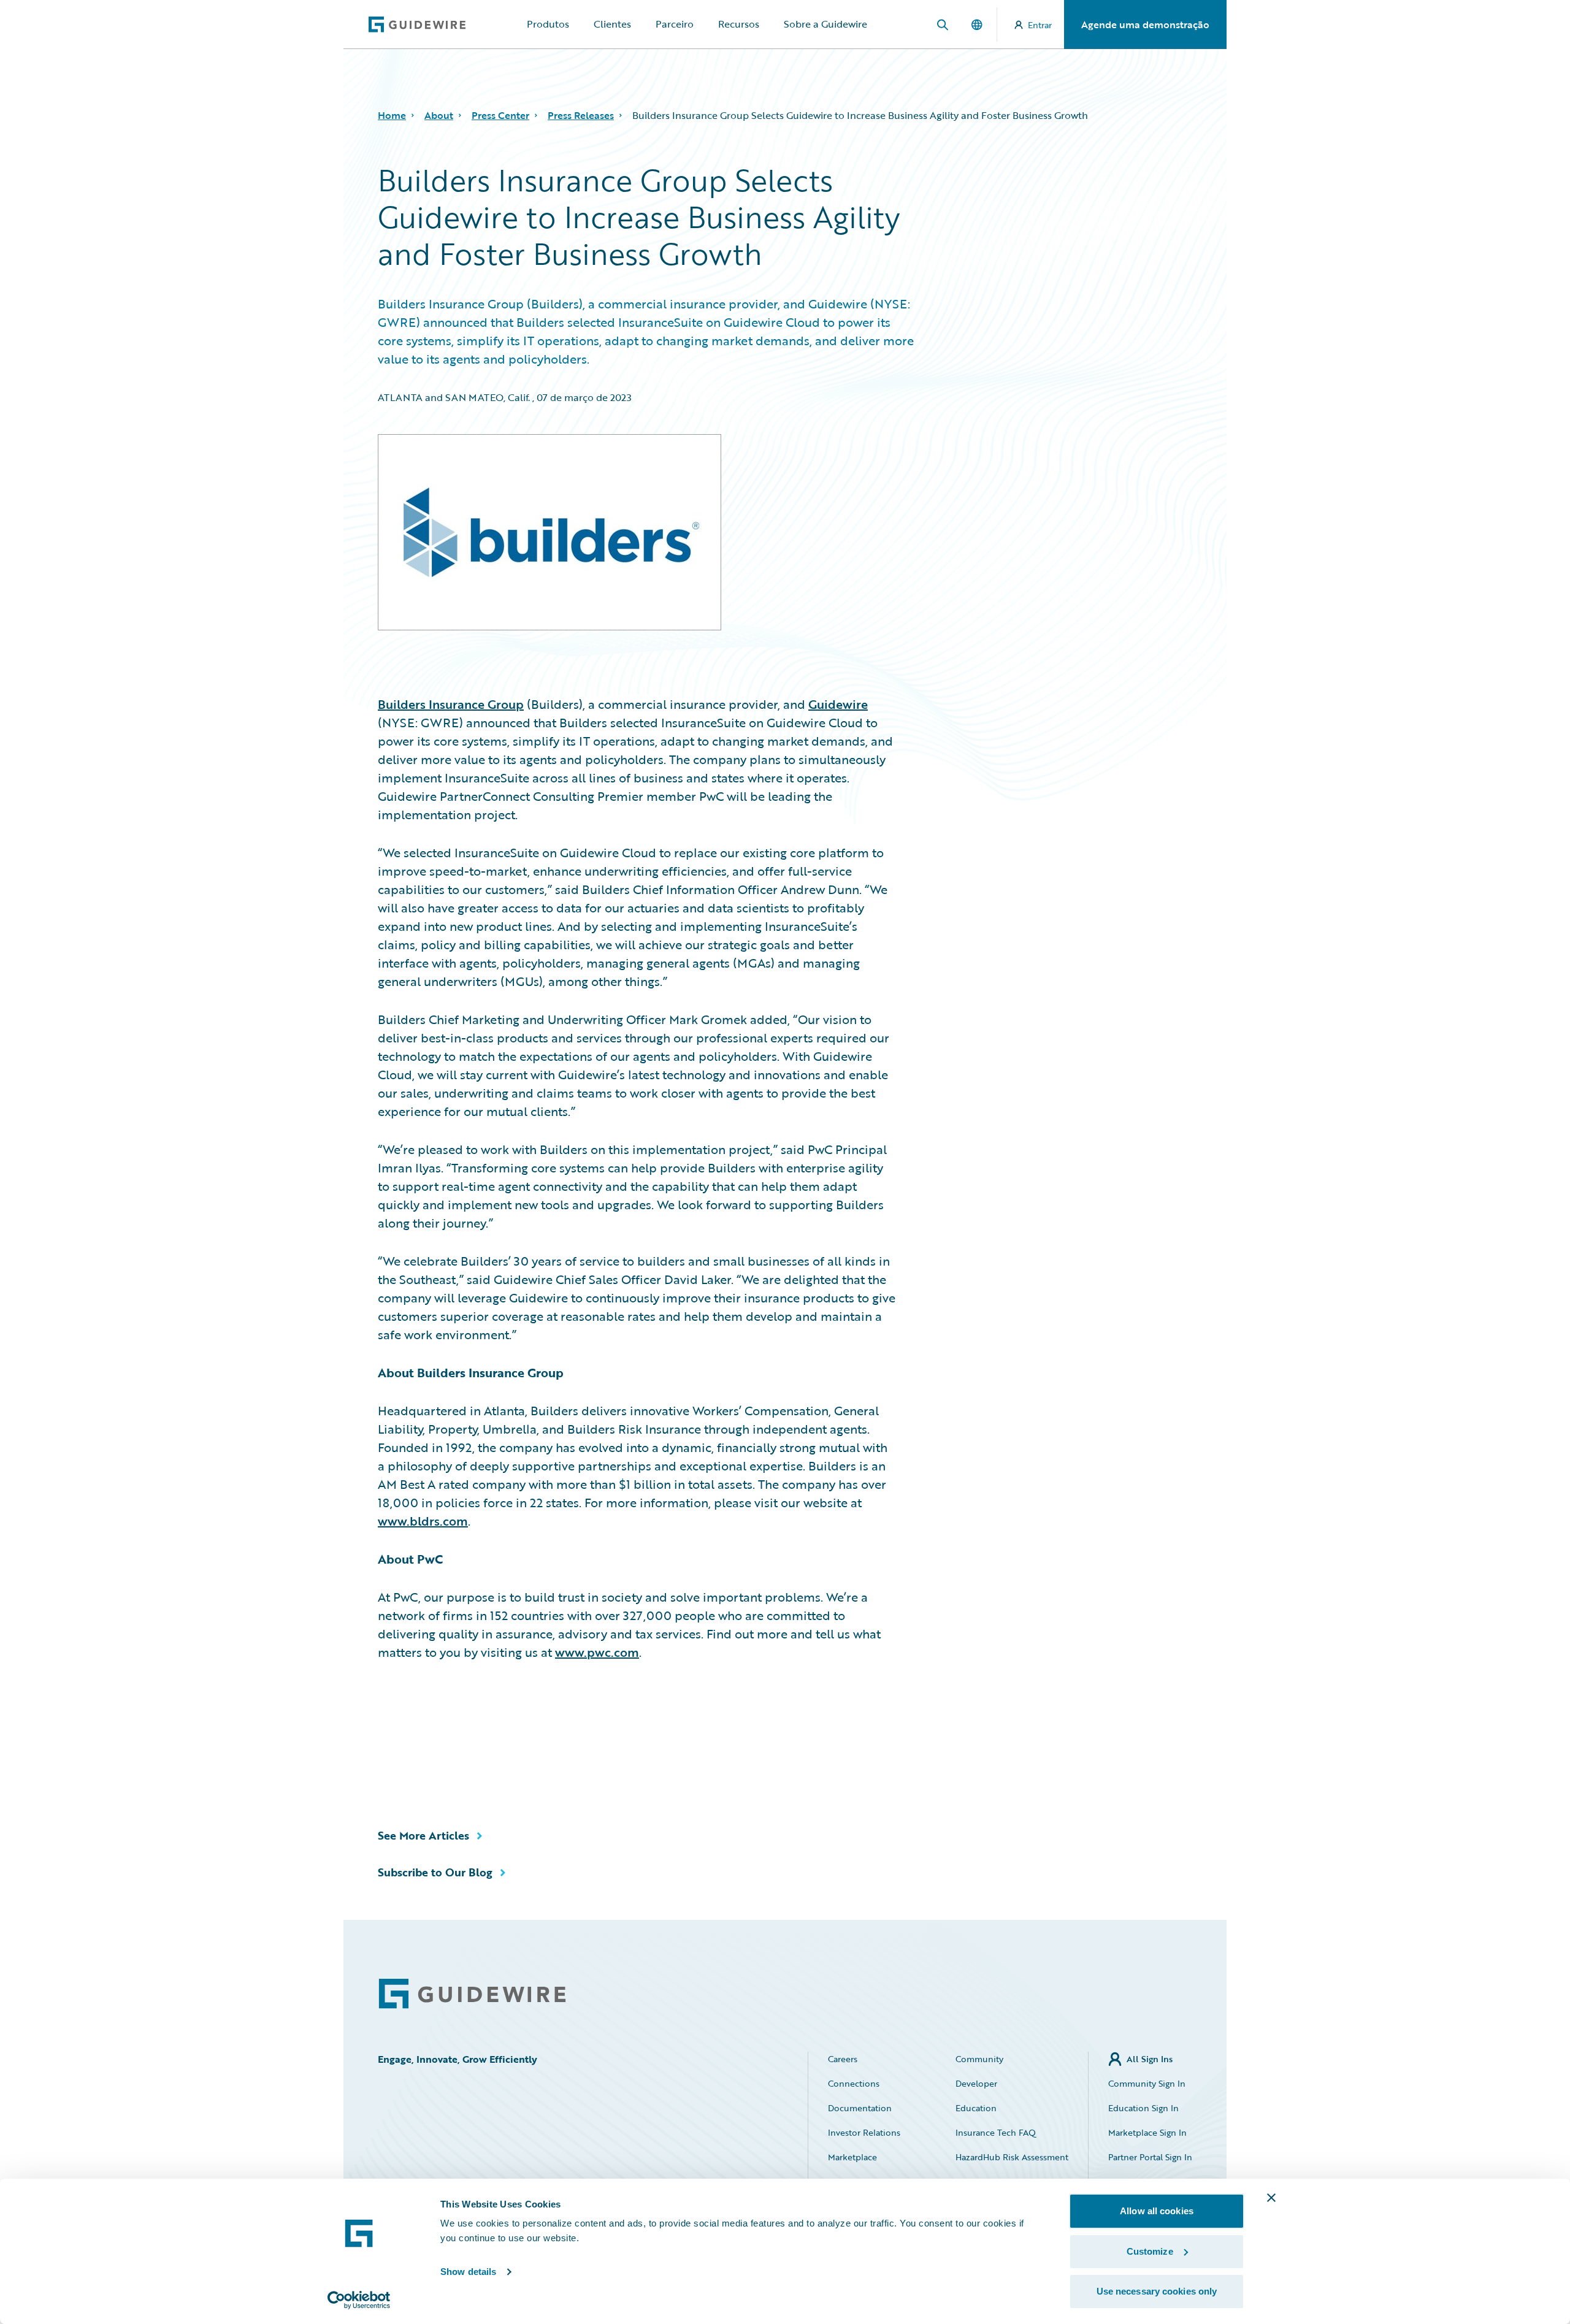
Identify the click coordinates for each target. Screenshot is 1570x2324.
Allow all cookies (1157, 2211)
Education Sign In (1143, 2108)
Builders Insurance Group (451, 704)
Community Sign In (1147, 2083)
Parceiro (675, 24)
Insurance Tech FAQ (996, 2132)
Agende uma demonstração (1145, 25)
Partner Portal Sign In (1150, 2157)
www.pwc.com (597, 1652)
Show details (468, 2272)
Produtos (548, 24)
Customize (1150, 2251)
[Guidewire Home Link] (472, 1994)
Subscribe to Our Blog (435, 1872)
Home (392, 115)
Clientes (612, 24)
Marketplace (852, 2157)
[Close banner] (1271, 2198)
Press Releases (581, 115)
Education (976, 2108)
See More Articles (423, 1835)
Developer (976, 2083)
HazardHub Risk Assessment (1012, 2157)
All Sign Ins (1150, 2059)
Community (979, 2059)
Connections (854, 2083)
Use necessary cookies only (1157, 2291)
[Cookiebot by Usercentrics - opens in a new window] (359, 2300)
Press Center (500, 115)
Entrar (1040, 25)
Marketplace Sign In (1147, 2132)
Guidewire (838, 704)
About (439, 115)
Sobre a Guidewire (825, 24)
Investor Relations (864, 2132)
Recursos (739, 24)
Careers (843, 2059)
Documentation (860, 2108)
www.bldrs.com (423, 1521)
